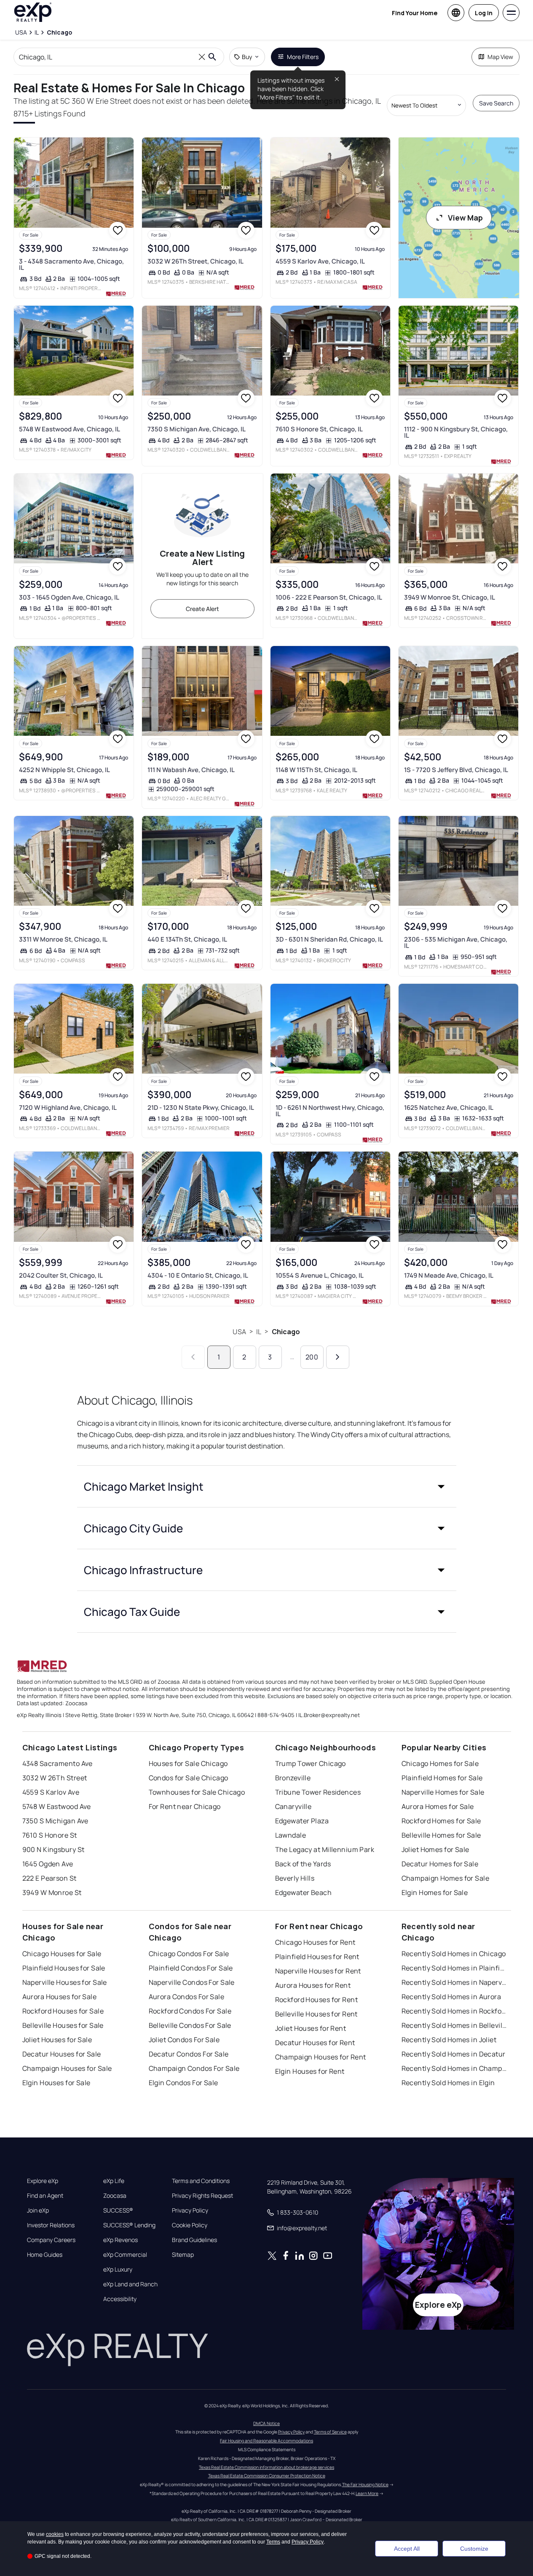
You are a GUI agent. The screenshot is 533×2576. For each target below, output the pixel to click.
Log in (484, 13)
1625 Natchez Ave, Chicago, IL (449, 1108)
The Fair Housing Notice (365, 2484)
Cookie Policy (190, 2225)
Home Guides (45, 2255)
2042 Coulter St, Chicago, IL (61, 1275)
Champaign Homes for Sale (446, 1878)
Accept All (407, 2549)
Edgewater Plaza (302, 1821)
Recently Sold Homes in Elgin (448, 2083)
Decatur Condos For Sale (189, 2054)
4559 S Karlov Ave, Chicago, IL (320, 261)
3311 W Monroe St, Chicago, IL (63, 939)
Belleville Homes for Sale (441, 1835)
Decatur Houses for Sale (62, 2054)
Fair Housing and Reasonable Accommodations (266, 2441)
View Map (465, 218)
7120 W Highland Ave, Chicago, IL (68, 1108)
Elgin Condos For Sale (183, 2083)
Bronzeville (293, 1778)
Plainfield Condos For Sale (191, 1968)
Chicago (286, 1332)
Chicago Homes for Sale (440, 1763)
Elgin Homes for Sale (435, 1892)
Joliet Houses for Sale (57, 2040)
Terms (273, 2542)
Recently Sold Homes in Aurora (451, 1997)
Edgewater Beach (304, 1892)
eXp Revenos (121, 2240)
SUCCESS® (118, 2210)
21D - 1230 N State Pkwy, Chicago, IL (201, 1108)
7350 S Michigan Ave (55, 1821)
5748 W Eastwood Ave (57, 1806)
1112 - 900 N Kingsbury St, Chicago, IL (456, 432)
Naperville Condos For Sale (192, 1982)
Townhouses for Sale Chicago (197, 1792)
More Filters (303, 57)
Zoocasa (115, 2196)
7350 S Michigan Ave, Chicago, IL (197, 429)
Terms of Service (330, 2432)
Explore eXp (43, 2181)
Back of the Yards (303, 1864)
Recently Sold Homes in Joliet (449, 2040)
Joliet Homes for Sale (435, 1849)
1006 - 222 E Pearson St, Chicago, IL (329, 597)
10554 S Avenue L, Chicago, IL (320, 1275)
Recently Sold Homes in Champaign (454, 2068)
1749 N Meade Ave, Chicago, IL (449, 1275)
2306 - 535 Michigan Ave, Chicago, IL (456, 942)
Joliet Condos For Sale (184, 2040)
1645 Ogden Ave (48, 1864)
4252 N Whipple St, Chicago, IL (64, 770)
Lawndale (291, 1835)
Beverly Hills (295, 1878)
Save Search (496, 103)
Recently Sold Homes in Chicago (454, 1954)
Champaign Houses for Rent (321, 2057)
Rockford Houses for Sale (63, 2011)
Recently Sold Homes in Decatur (454, 2054)
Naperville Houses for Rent (318, 1971)
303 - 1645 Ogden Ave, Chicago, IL (69, 597)
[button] (267, 1486)
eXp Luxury (118, 2269)
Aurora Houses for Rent (313, 1985)
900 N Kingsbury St (54, 1849)
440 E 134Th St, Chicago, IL (187, 939)
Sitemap (183, 2255)
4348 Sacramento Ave (58, 1763)
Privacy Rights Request (202, 2196)
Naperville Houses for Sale (65, 1982)
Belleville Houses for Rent (316, 2014)
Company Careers (51, 2240)
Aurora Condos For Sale (187, 1997)
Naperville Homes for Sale (443, 1792)
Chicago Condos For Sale (189, 1954)
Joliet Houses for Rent (311, 2028)
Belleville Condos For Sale (190, 2025)
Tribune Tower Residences (318, 1792)
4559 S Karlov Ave (51, 1792)
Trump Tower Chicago (311, 1763)
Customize (474, 2549)
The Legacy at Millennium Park (325, 1849)
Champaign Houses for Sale (67, 2068)
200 (312, 1357)
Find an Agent (45, 2196)
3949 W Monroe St (52, 1892)
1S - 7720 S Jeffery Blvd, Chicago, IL (456, 770)
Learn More (367, 2493)
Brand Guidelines (194, 2240)
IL (259, 1332)
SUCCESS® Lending (129, 2225)
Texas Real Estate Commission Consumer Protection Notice (267, 2476)
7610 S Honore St (50, 1835)
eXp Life (114, 2181)
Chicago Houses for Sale (62, 1954)
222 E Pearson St (50, 1878)
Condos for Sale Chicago (189, 1778)
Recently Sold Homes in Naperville (454, 1982)
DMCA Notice (266, 2423)
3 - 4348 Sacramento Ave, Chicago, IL (71, 264)
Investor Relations (51, 2225)
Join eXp (38, 2210)
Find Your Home (415, 13)
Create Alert (202, 609)
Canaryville (293, 1806)
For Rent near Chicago (185, 1806)
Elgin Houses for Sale (56, 2083)
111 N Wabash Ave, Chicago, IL (191, 770)
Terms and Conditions (201, 2181)
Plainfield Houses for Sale (64, 1968)
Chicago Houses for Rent (315, 1942)
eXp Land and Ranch (130, 2284)
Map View (500, 57)
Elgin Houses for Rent (310, 2071)
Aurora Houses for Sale (60, 1997)
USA (239, 1332)
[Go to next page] (338, 1357)
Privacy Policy (190, 2210)
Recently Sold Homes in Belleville (454, 2025)
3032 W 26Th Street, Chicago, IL (196, 261)
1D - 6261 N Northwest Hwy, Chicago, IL (330, 1111)
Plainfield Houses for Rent (317, 1957)
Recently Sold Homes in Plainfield (454, 1968)
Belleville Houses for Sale (63, 2025)
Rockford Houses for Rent (317, 2000)
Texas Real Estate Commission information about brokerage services (266, 2467)
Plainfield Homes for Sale (442, 1778)
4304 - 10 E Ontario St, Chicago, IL (198, 1275)
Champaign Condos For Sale (194, 2068)
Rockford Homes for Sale (441, 1821)
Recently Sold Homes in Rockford (454, 2011)
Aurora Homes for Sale (438, 1806)
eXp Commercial (125, 2255)
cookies (55, 2534)
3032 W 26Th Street (55, 1778)
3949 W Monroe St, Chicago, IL (450, 597)
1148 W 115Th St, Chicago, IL (316, 770)
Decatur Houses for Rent (315, 2043)
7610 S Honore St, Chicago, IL (319, 429)
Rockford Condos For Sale (190, 2011)
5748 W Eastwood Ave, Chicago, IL (70, 429)
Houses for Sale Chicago (188, 1763)
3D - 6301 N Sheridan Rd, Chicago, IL (329, 939)
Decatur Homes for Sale (440, 1864)
